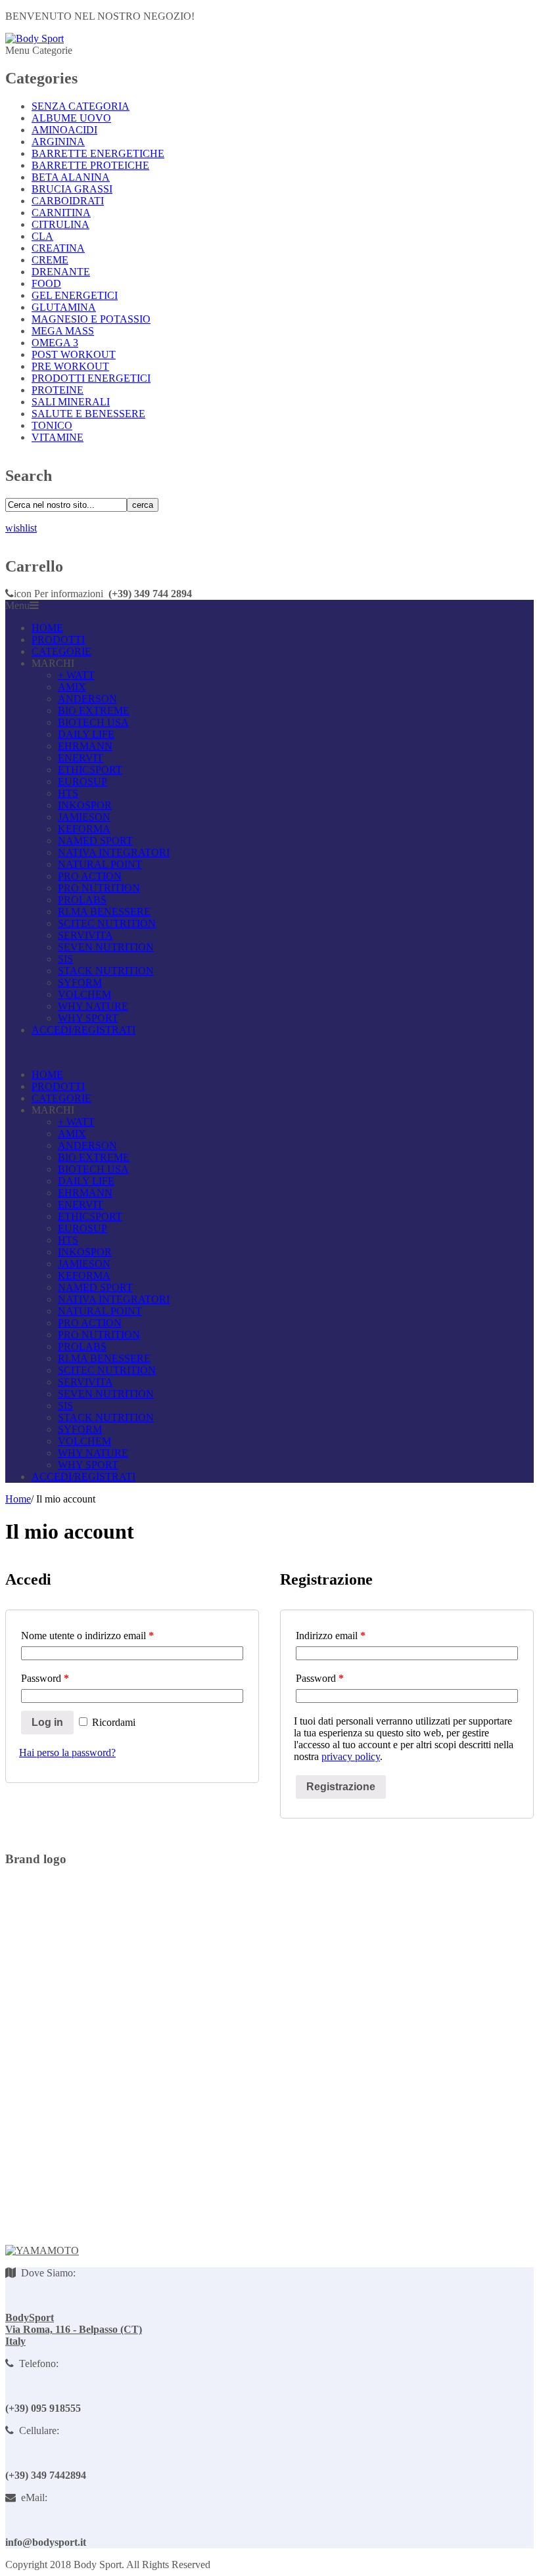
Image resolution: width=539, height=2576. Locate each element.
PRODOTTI (58, 640)
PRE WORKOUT (70, 366)
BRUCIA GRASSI (72, 189)
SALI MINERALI (71, 402)
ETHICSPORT (90, 770)
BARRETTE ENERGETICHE (98, 153)
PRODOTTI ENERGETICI (91, 378)
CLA (42, 236)
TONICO (52, 425)
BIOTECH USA (93, 722)
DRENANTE (61, 272)
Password (45, 1678)
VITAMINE (58, 437)
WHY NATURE (93, 1006)
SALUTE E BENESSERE (88, 414)
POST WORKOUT (74, 354)
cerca (143, 505)
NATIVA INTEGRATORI (114, 852)
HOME (47, 628)
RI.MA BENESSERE (104, 912)
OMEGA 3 (55, 343)
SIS (65, 959)
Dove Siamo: (46, 2273)
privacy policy (351, 1756)
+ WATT (76, 675)
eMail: (32, 2497)
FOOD (46, 283)
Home (18, 1499)
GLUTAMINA (64, 307)
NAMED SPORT (95, 841)
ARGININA (58, 142)
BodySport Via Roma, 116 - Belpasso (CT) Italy (74, 2329)
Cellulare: (36, 2430)
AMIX (72, 687)
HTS (68, 793)
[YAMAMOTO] (42, 2250)
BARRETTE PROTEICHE (90, 165)
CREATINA (58, 248)
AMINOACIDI (64, 130)
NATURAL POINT (100, 864)
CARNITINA (61, 213)
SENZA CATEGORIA (81, 106)
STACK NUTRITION (106, 971)
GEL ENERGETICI (75, 295)
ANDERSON (87, 699)
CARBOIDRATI (68, 201)
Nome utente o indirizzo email (87, 1636)
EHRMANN (85, 746)
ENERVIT (81, 758)
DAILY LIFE (86, 734)
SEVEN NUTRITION (106, 947)
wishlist (21, 528)
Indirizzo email (331, 1636)
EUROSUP (82, 781)
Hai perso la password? (67, 1752)
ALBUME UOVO (71, 118)
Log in (47, 1722)
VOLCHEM (84, 994)
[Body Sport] (35, 38)
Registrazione (341, 1787)
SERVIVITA (85, 935)
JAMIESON (84, 817)
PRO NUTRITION (99, 888)
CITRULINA (60, 224)
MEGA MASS (63, 331)
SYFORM (80, 983)
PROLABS (82, 900)
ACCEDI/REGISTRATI (83, 1030)
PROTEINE (58, 390)
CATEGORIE (61, 651)
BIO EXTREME (94, 711)
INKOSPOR (85, 805)
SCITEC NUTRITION (107, 923)
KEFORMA (84, 829)
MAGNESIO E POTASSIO (91, 319)
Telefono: (36, 2363)
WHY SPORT (88, 1018)
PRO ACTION (90, 876)
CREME (50, 260)
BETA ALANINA (71, 177)
